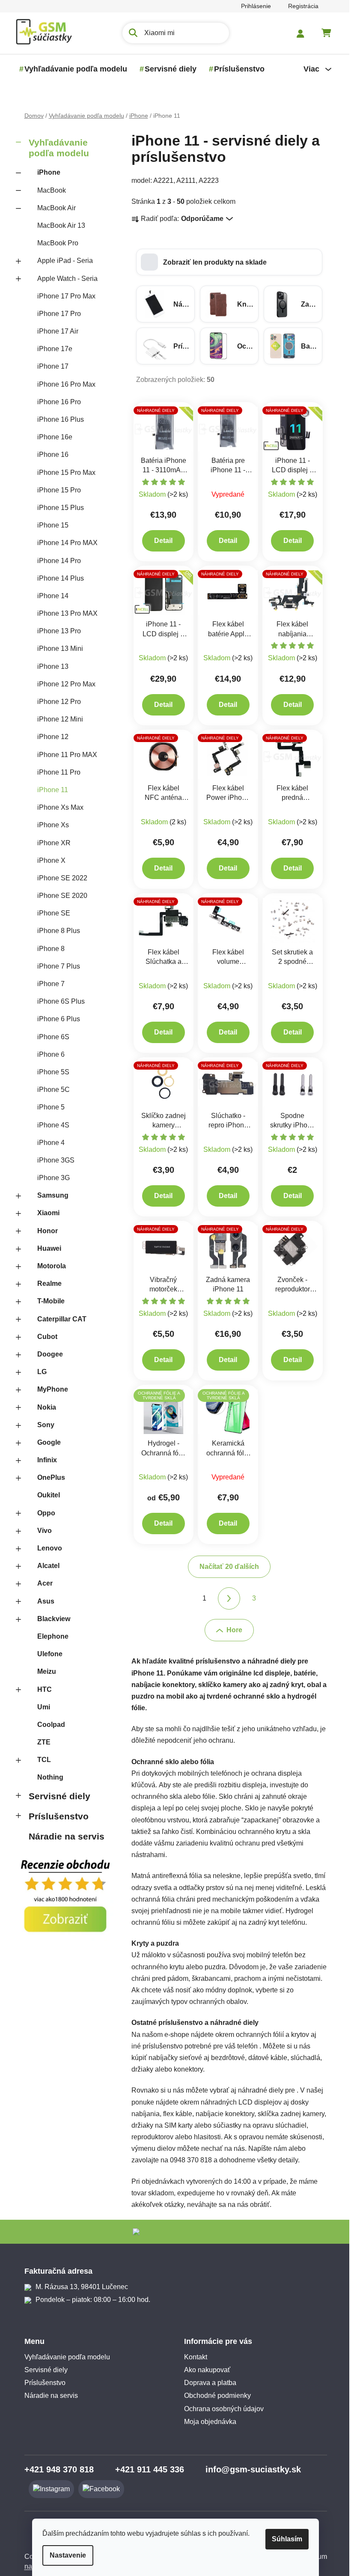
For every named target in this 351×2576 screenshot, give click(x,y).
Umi (40, 1707)
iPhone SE (50, 913)
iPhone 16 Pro (56, 402)
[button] (226, 262)
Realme (46, 1284)
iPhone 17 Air (54, 331)
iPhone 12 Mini (57, 719)
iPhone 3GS (52, 1160)
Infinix (44, 1460)
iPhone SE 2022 (59, 878)
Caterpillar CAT (58, 1319)
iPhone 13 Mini (57, 648)
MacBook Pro (54, 243)
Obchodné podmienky (214, 2396)
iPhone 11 (49, 790)
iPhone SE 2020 (59, 896)
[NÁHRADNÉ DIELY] (160, 428)
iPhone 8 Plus (55, 931)
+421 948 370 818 (56, 2469)
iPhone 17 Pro (56, 314)
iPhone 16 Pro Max (63, 384)
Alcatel (45, 1566)
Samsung (49, 1195)
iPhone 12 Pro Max (63, 684)
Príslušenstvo (55, 1816)
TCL (41, 1760)
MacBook (48, 190)
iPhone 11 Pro (55, 772)
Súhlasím (284, 2539)
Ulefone (46, 1654)
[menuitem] (72, 69)
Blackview (50, 1619)
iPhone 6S (50, 1037)
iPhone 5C (50, 1090)
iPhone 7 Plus (55, 966)
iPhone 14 (49, 596)
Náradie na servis (63, 1836)
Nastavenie (65, 2555)
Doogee (47, 1354)
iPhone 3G (50, 1178)
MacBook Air (53, 208)
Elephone (49, 1636)
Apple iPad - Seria (62, 261)
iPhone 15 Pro (56, 490)
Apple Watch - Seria (64, 279)
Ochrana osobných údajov (221, 2409)
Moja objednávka (207, 2422)
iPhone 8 (48, 949)
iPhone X (48, 860)
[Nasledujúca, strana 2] (226, 1598)
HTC (41, 1689)
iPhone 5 (48, 1107)
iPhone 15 (49, 525)
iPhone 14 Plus (57, 578)
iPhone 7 (48, 984)
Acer (42, 1583)
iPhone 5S (50, 1072)
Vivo (41, 1531)
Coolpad (48, 1725)
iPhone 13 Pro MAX (64, 613)
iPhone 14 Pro (56, 561)
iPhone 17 (49, 366)
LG (39, 1372)
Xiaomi (45, 1213)
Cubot (44, 1337)
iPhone (45, 172)
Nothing (47, 1777)
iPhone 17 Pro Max (63, 296)
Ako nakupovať (204, 2370)
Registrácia (300, 6)
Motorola (48, 1266)
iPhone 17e (51, 349)
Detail (160, 541)
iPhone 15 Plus (57, 508)
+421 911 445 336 (146, 2469)
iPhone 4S (50, 1125)
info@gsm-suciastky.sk (250, 2469)
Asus (42, 1601)
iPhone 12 (49, 737)
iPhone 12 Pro (56, 702)
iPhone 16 (49, 455)
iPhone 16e (51, 437)
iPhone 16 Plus (57, 419)
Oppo (43, 1513)
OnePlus (48, 1477)
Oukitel (45, 1495)
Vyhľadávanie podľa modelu (55, 148)
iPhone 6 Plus (55, 1019)
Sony (42, 1425)
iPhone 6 (48, 1054)
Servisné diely (56, 1796)
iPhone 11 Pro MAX (64, 755)
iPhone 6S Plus (58, 1001)
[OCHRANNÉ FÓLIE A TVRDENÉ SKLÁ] (160, 1411)
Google (46, 1442)
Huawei (46, 1248)
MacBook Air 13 (58, 225)
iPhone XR (51, 843)
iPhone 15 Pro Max (63, 473)
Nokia (43, 1407)
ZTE (40, 1742)
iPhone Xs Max (57, 807)
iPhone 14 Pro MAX (64, 543)
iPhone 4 (48, 1143)
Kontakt (193, 2357)
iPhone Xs (50, 825)
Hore (231, 1630)
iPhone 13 (49, 666)
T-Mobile (48, 1301)
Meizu (43, 1671)
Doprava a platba (207, 2383)
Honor (44, 1231)
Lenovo (46, 1548)
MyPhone (49, 1389)
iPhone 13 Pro (56, 631)
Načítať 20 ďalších (226, 1567)
